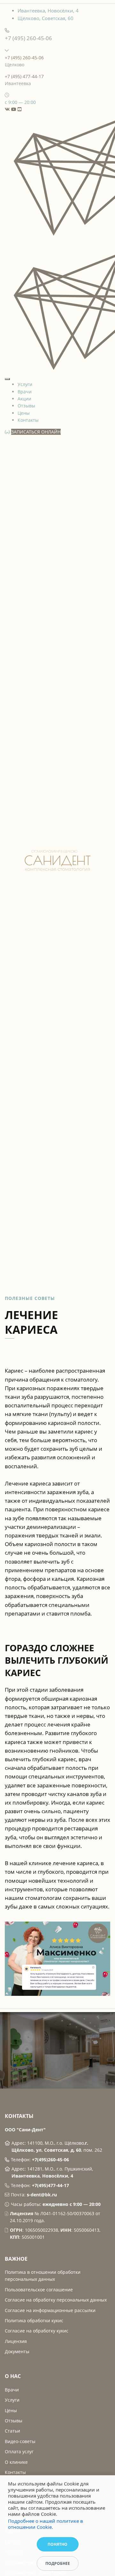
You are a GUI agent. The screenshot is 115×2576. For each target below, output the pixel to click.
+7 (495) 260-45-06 (24, 58)
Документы (17, 2351)
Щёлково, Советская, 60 (46, 18)
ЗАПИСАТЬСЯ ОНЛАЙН (36, 432)
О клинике (16, 2462)
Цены (24, 413)
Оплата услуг (19, 2452)
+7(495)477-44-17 (50, 2185)
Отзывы (26, 406)
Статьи (12, 2431)
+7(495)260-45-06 (50, 2160)
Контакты (28, 420)
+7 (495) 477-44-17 (24, 76)
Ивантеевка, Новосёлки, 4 (48, 11)
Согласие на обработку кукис (37, 2331)
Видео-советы (20, 2441)
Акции (24, 399)
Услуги (25, 384)
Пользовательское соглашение (39, 2290)
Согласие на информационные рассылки (50, 2310)
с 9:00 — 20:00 (20, 102)
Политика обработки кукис (34, 2321)
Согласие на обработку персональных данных (56, 2300)
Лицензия (16, 2341)
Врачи (25, 392)
